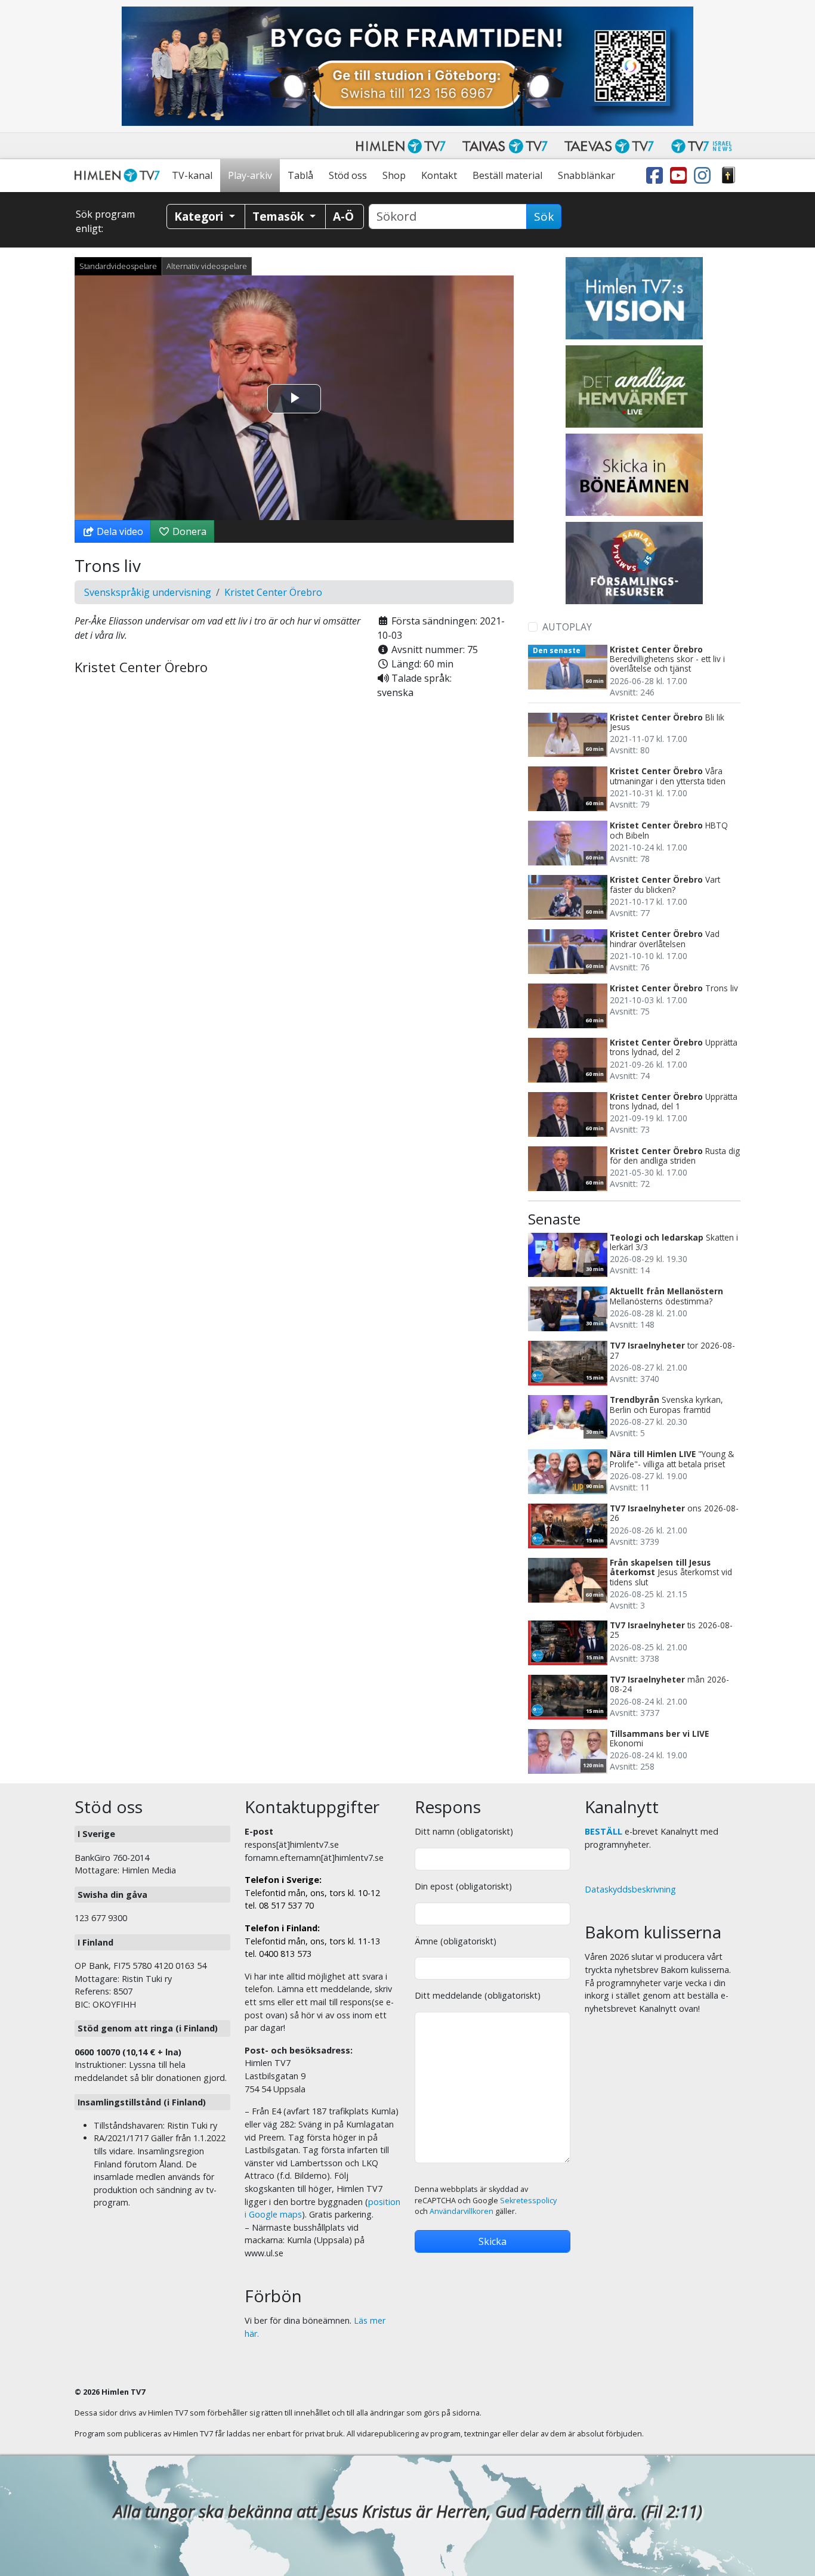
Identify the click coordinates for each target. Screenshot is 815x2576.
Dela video (119, 531)
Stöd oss (348, 175)
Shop (394, 175)
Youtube (681, 176)
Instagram (705, 176)
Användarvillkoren (461, 2211)
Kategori (200, 216)
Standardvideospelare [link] (118, 266)
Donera (188, 531)
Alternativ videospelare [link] (207, 266)
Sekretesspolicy (528, 2201)
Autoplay (567, 627)
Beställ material (507, 175)
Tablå (300, 175)
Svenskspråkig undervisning (148, 592)
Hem (119, 176)
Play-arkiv (250, 175)
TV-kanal (192, 175)
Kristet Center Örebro (273, 592)
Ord (728, 176)
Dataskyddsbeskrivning (630, 1889)
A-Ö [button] (343, 216)
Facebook (657, 176)
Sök (544, 217)
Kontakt (439, 175)
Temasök (280, 216)
